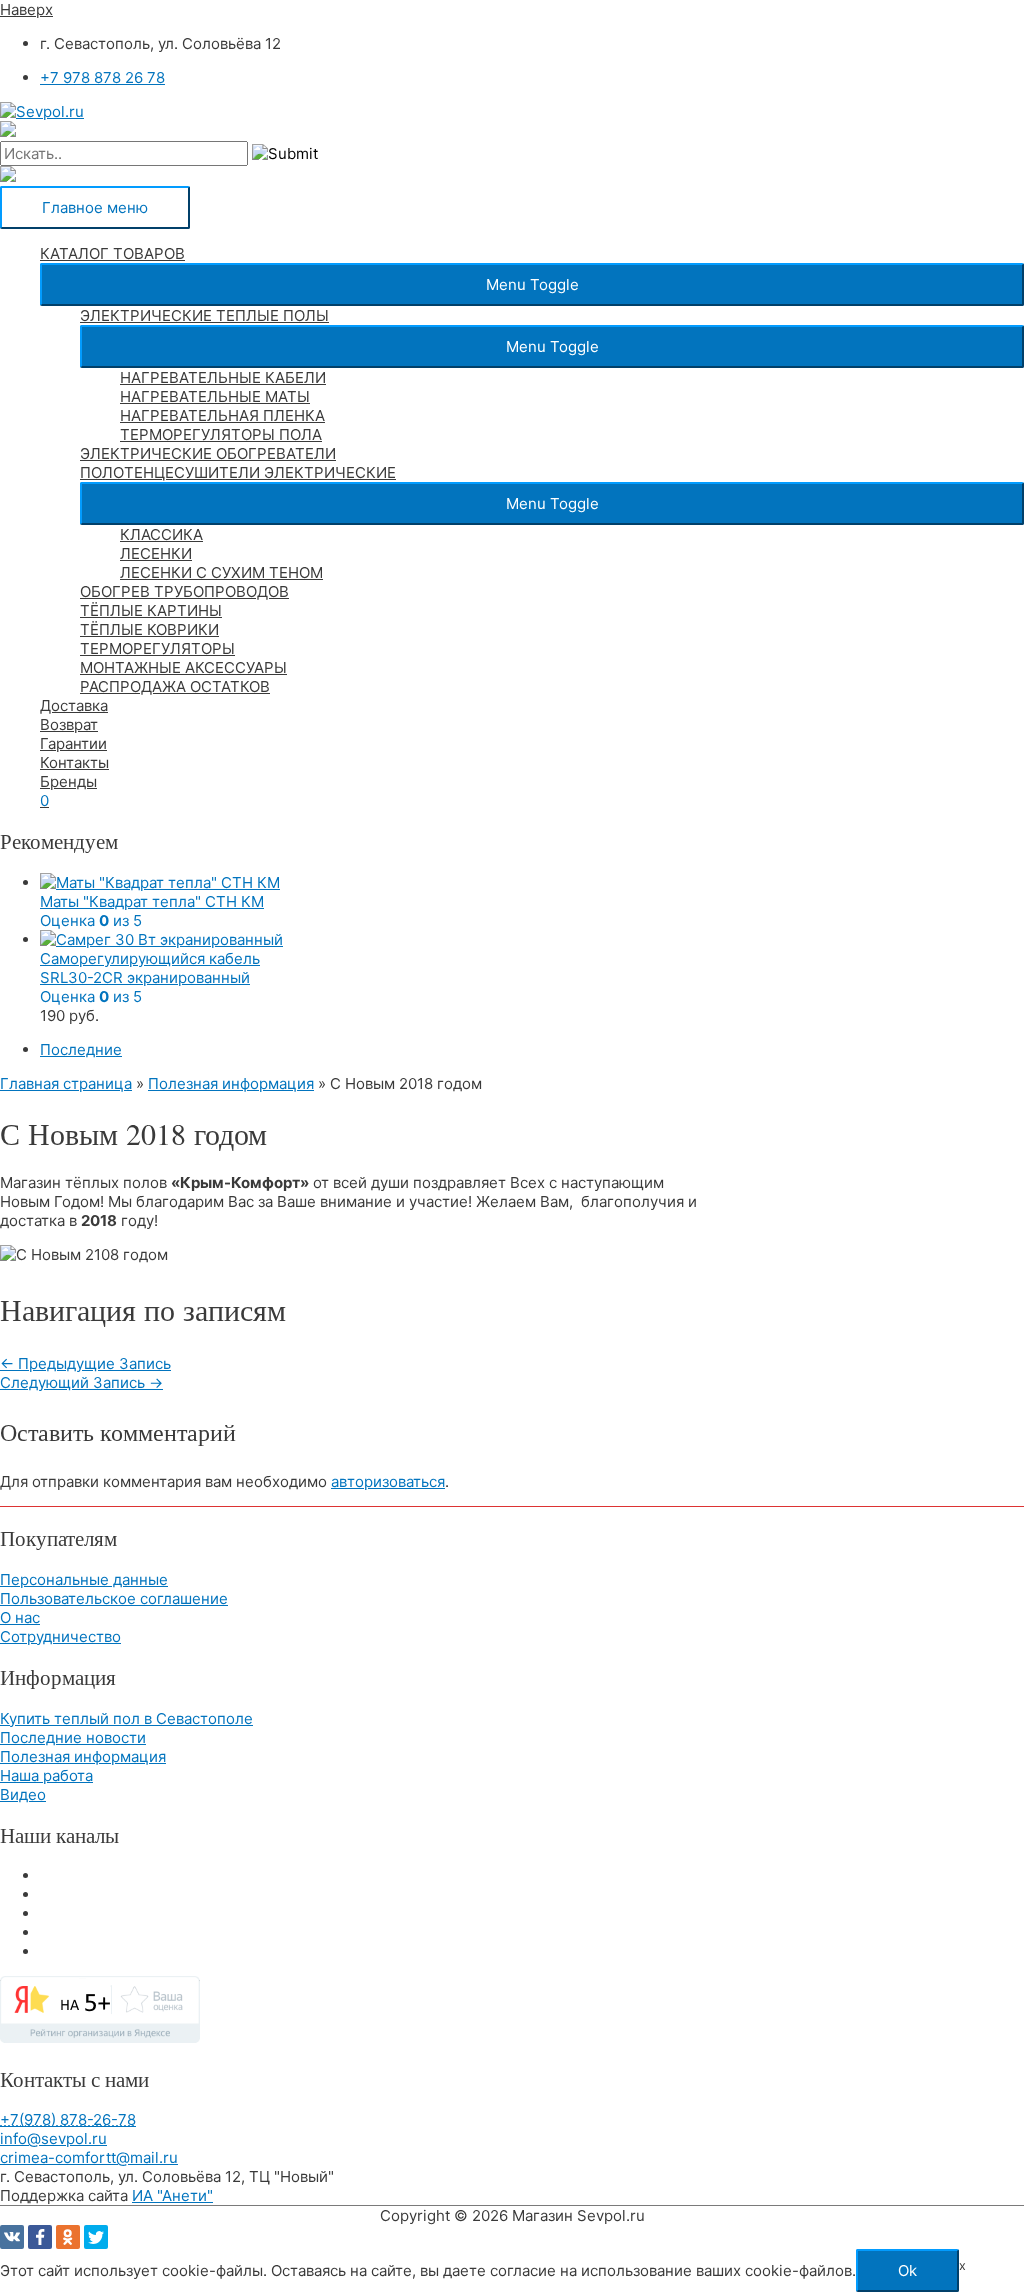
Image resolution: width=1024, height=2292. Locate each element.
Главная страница (66, 1083)
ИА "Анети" (172, 2195)
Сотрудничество (60, 1636)
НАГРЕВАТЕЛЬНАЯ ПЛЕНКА (222, 415)
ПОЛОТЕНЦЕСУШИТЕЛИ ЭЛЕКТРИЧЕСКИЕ (238, 472)
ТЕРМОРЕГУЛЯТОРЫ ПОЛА (221, 434)
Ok (907, 2270)
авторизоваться (388, 1481)
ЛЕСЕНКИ (156, 553)
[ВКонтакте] (12, 2237)
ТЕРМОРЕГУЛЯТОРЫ (157, 648)
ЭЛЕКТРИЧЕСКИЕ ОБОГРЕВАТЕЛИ (208, 453)
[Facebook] (40, 2237)
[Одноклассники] (68, 2237)
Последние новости (73, 1737)
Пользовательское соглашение (114, 1598)
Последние (81, 1049)
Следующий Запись (81, 1382)
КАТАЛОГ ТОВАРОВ (112, 253)
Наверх (26, 9)
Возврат (69, 724)
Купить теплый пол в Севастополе (126, 1718)
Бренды (68, 781)
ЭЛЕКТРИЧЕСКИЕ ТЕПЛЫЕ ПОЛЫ (204, 315)
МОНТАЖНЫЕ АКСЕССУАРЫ (183, 667)
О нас (20, 1617)
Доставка (74, 705)
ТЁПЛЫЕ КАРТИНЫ (151, 610)
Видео (23, 1794)
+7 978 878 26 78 (102, 77)
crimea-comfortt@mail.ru (89, 2157)
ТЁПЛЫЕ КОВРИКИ (149, 629)
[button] (532, 284)
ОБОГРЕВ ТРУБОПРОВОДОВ (184, 591)
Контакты (74, 762)
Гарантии (73, 743)
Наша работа (46, 1775)
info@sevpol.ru (53, 2138)
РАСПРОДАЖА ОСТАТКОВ (175, 686)
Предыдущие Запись (85, 1363)
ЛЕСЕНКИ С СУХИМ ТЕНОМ (221, 572)
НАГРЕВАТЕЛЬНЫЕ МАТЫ (215, 396)
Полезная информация (231, 1083)
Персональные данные (84, 1579)
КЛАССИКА (161, 534)
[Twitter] (96, 2237)
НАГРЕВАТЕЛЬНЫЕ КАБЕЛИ (223, 377)
